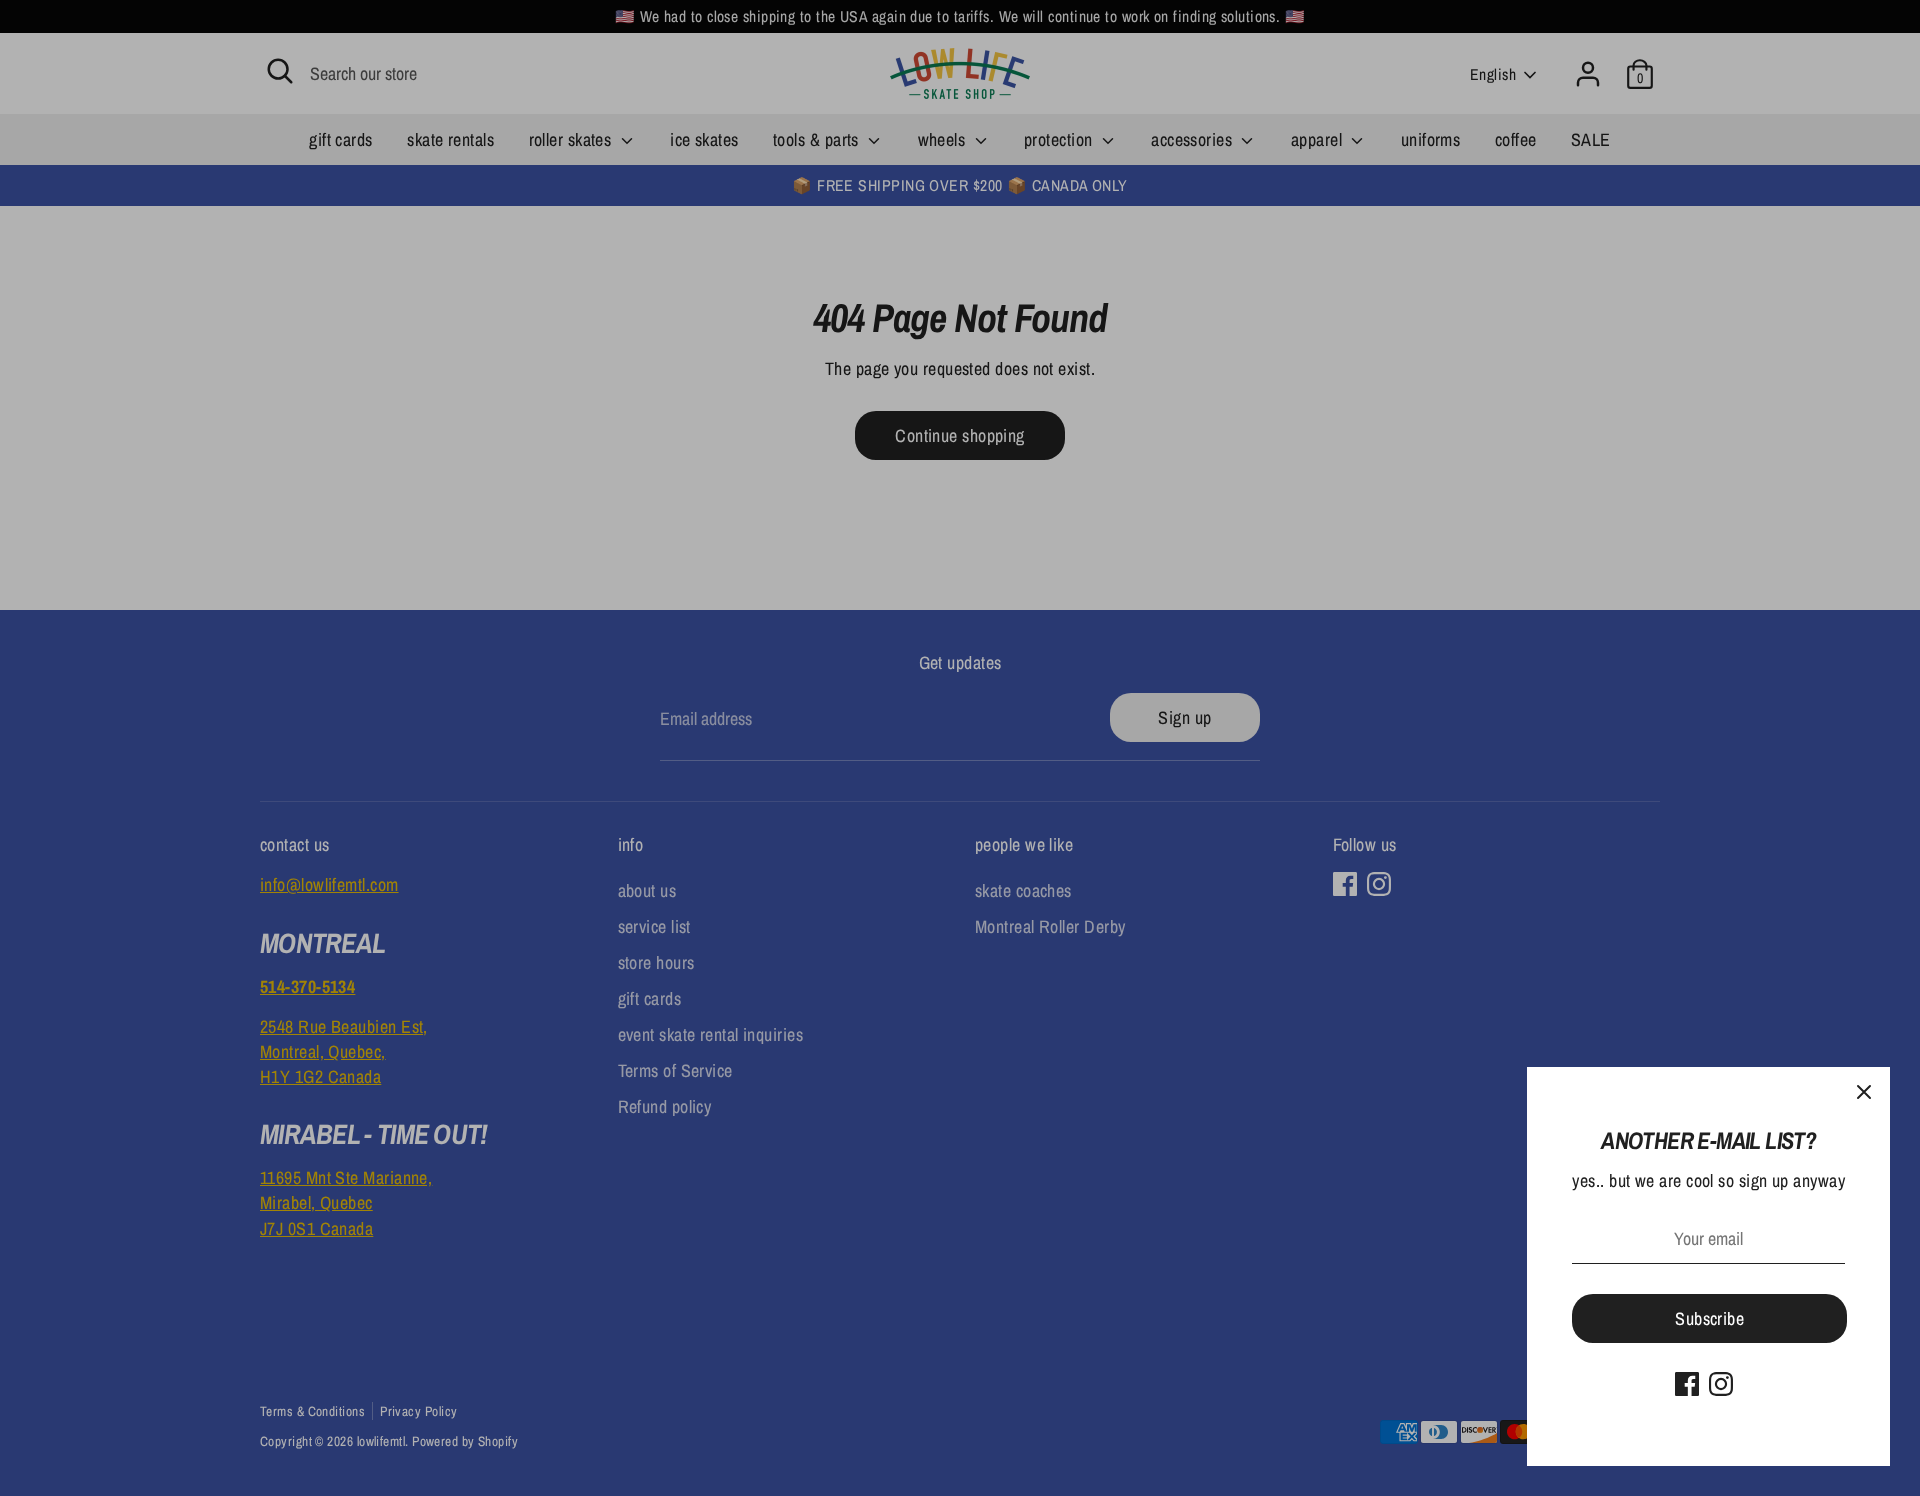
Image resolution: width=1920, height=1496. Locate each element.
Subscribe (1709, 1318)
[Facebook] (1687, 1384)
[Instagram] (1721, 1384)
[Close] (1864, 1093)
